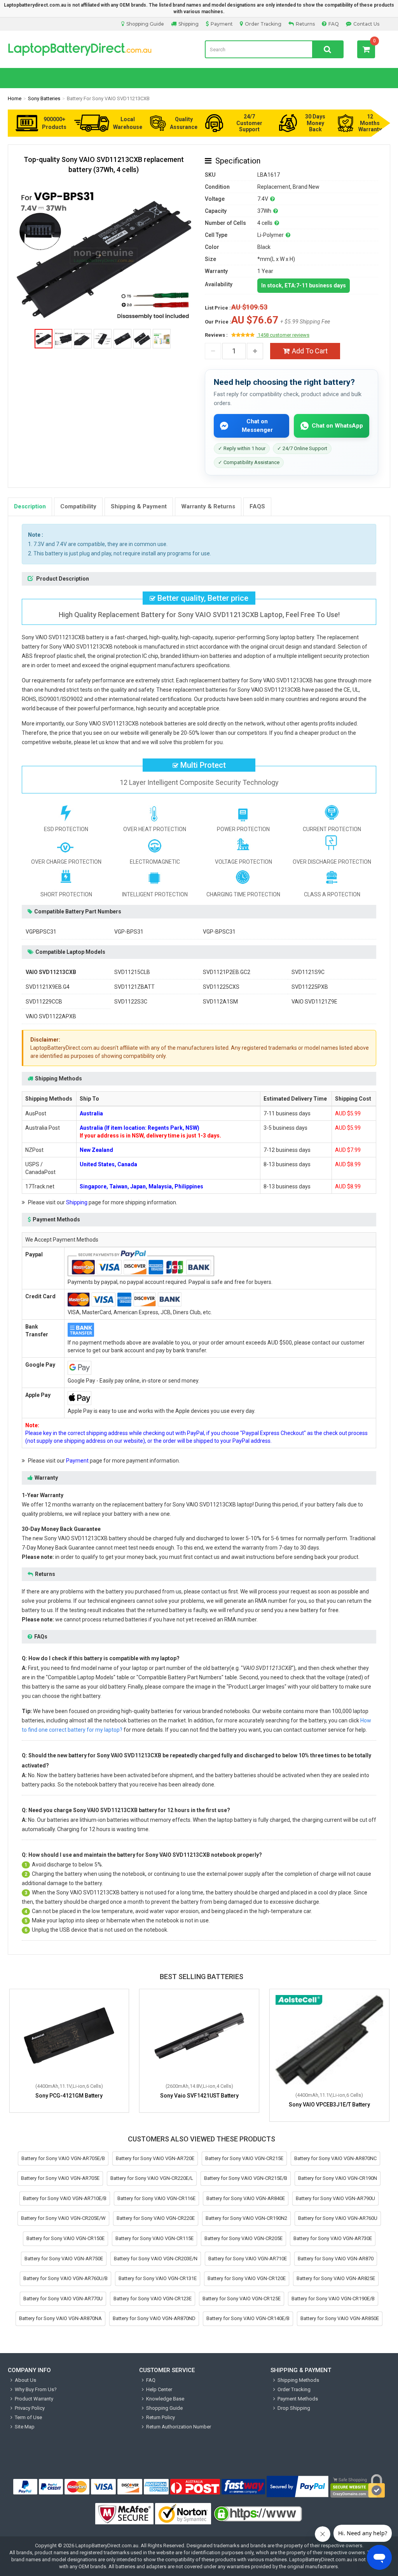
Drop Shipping (294, 2408)
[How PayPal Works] (298, 2487)
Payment (222, 24)
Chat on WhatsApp (337, 426)
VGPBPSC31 (41, 932)
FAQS (257, 506)
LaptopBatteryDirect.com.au (107, 2546)
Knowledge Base (165, 2399)
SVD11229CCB (44, 1002)
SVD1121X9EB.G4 (48, 987)
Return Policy (161, 2417)
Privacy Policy (30, 2408)
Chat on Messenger (257, 425)
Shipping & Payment (139, 506)
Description (30, 506)
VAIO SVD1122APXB (51, 1016)
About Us (25, 2380)
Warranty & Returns (208, 506)
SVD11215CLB (132, 972)
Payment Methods (298, 2399)
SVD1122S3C (131, 1002)
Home (15, 98)
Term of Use (28, 2417)
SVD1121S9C (308, 972)
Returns (305, 24)
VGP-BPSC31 (219, 932)
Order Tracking (263, 24)
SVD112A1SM (220, 1002)
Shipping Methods (298, 2380)
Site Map (25, 2427)
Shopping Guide (145, 24)
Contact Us (366, 24)
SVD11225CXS (221, 987)
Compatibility (78, 506)
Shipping (189, 24)
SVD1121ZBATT (134, 987)
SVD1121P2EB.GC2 (227, 972)
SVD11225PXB (310, 987)
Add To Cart (310, 351)
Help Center (159, 2389)
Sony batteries (44, 98)
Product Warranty (34, 2399)
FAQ (334, 24)
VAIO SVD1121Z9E (314, 1002)
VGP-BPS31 (129, 932)
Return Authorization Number (179, 2427)
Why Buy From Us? (36, 2389)
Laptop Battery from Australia (100, 49)
